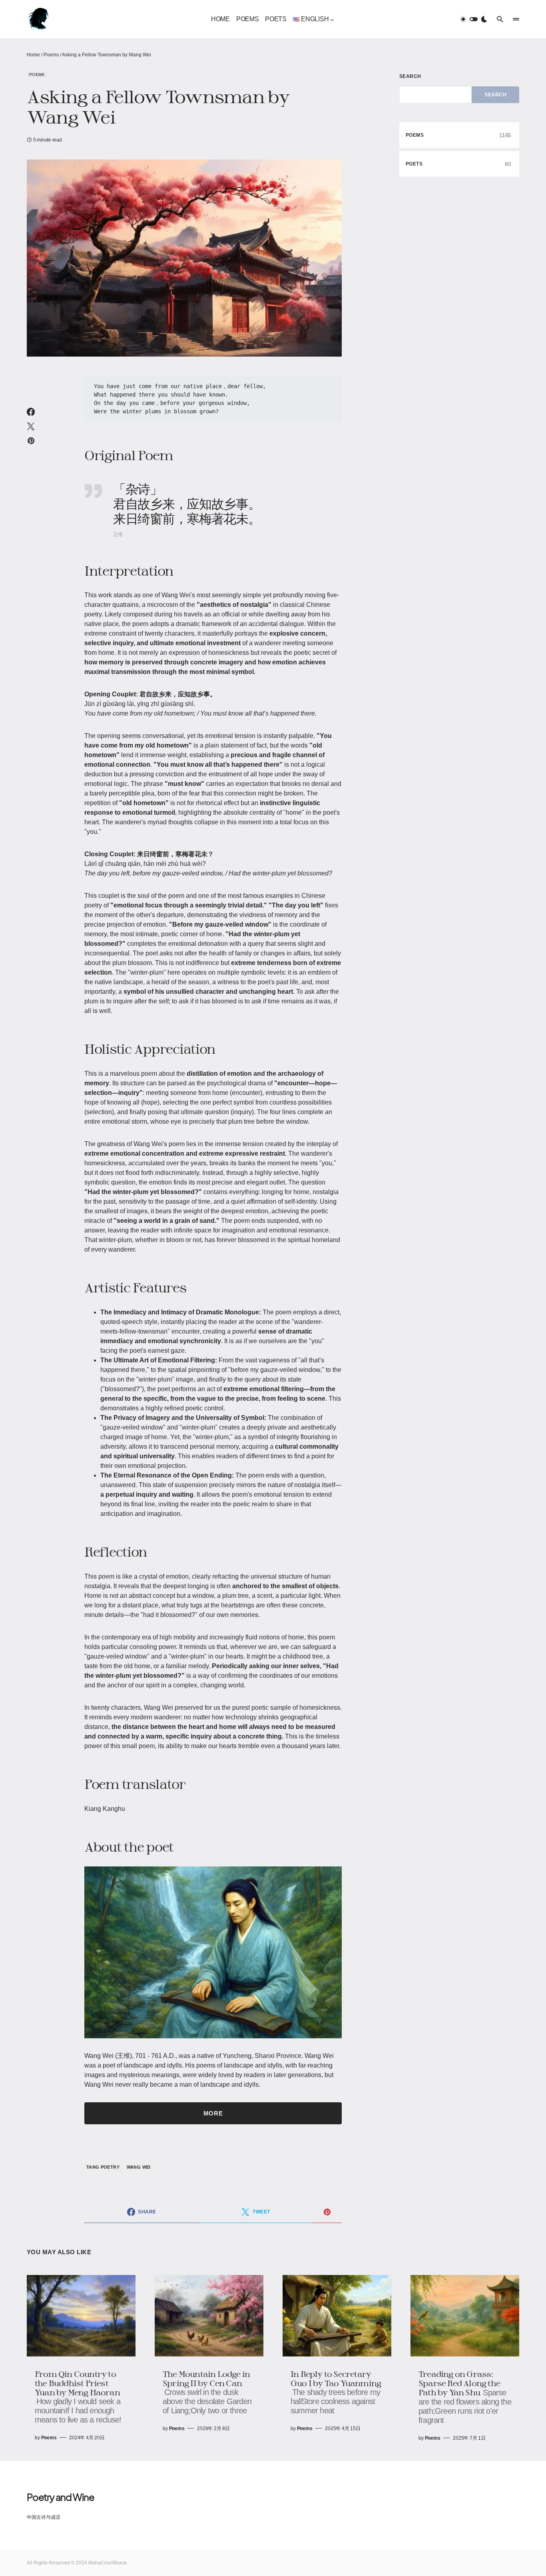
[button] (474, 19)
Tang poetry (103, 2167)
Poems (51, 55)
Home (33, 55)
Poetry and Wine (61, 2497)
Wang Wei (139, 2167)
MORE (213, 2113)
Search (410, 76)
